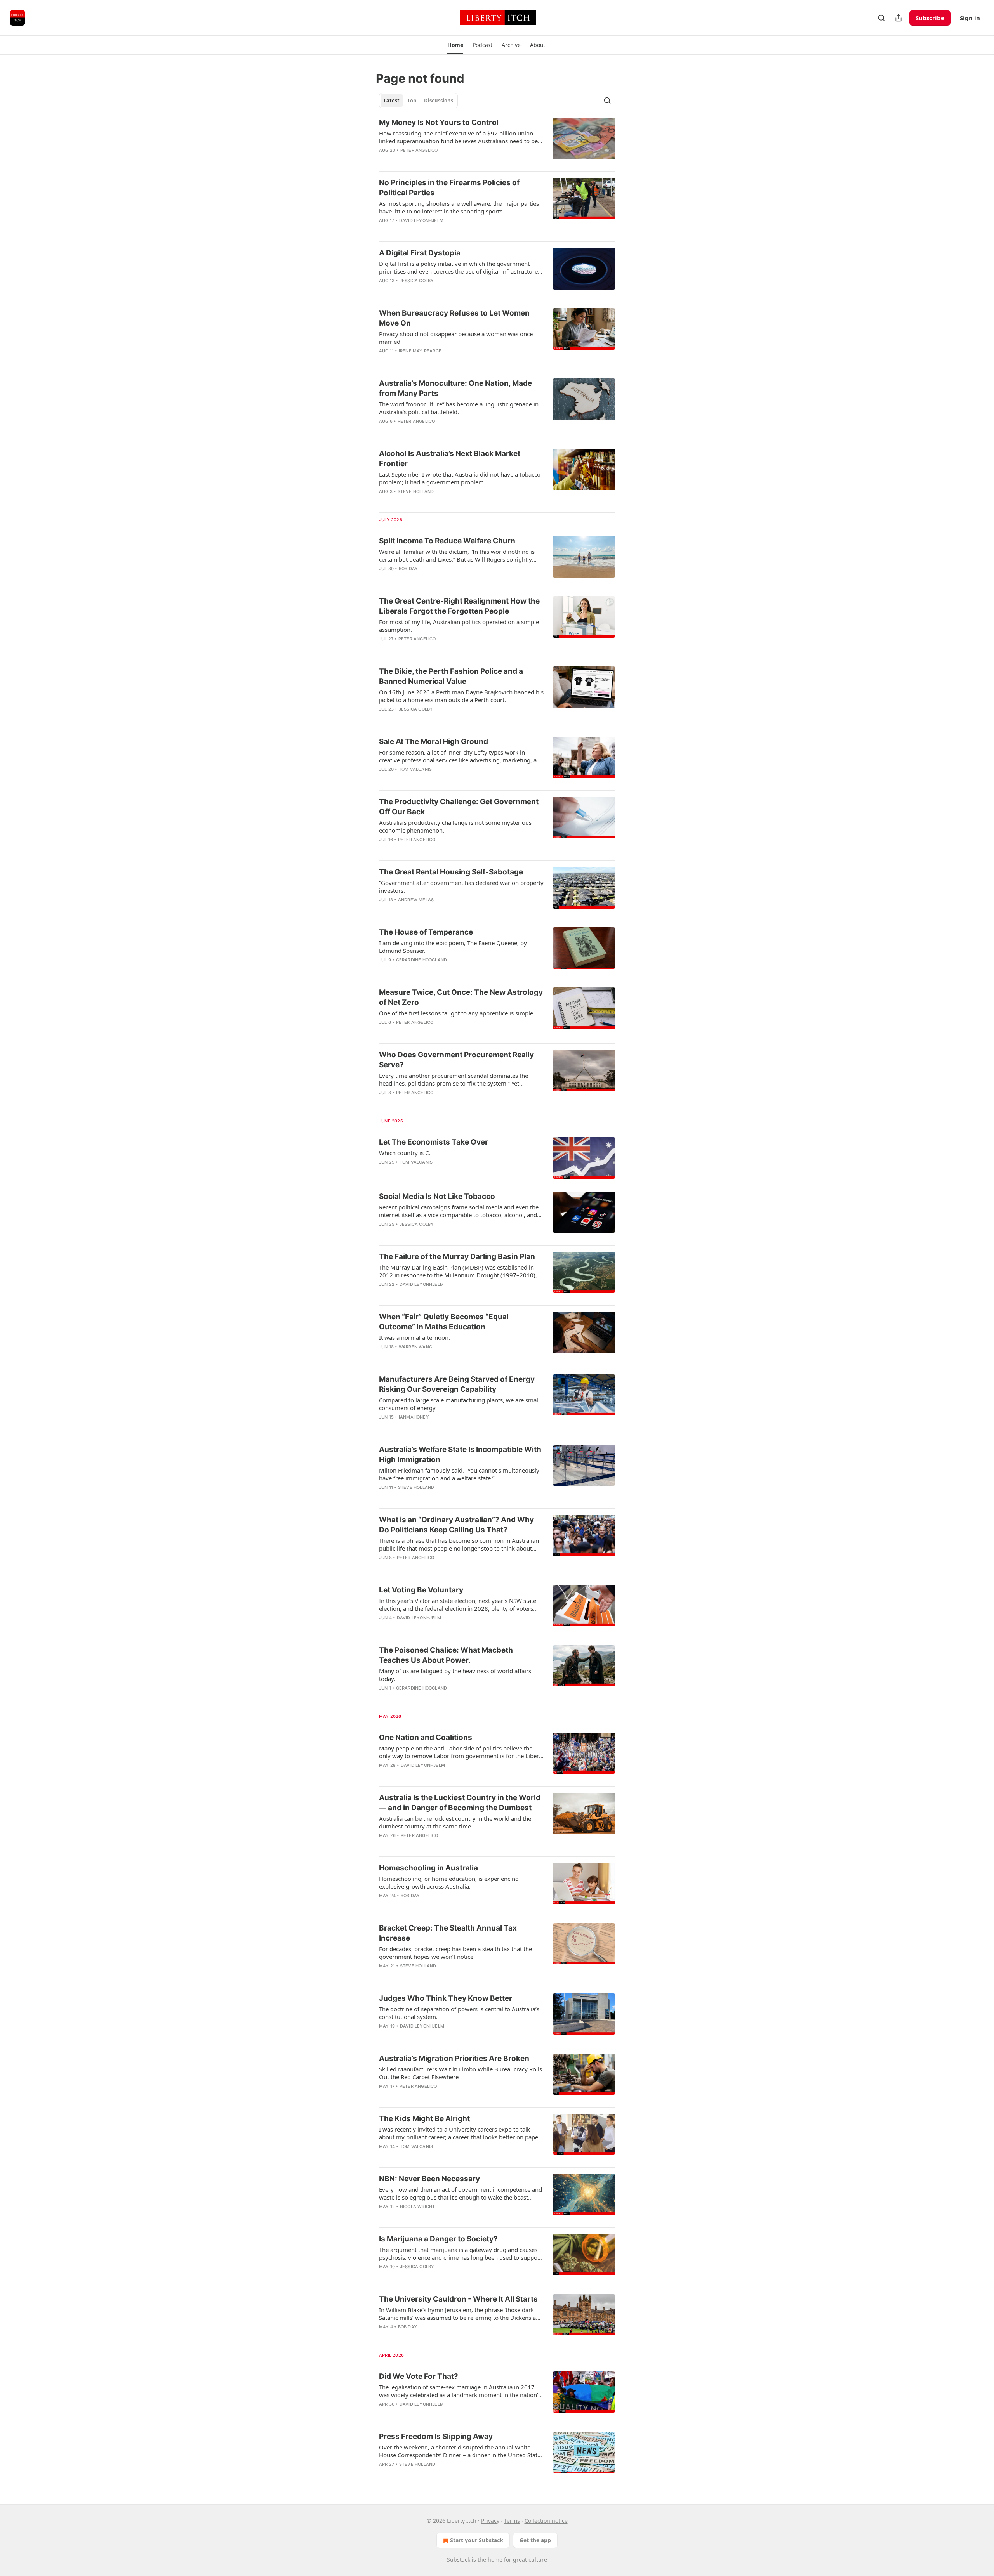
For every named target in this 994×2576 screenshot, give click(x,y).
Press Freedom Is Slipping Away (436, 2436)
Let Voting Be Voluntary (421, 1590)
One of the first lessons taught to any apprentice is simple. (457, 1013)
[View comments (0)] (437, 501)
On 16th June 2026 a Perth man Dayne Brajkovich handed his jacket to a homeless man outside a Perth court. (461, 696)
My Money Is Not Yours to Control (439, 122)
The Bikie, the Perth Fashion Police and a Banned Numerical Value (451, 676)
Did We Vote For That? (419, 2376)
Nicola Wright (418, 2207)
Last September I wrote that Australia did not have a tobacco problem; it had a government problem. (460, 478)
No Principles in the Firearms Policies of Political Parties (449, 188)
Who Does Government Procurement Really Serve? (456, 1060)
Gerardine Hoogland (422, 960)
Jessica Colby (417, 281)
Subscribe (930, 18)
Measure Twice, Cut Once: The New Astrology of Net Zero (461, 997)
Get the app (535, 2540)
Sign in (970, 18)
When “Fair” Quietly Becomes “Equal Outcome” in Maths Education (444, 1322)
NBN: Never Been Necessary (429, 2179)
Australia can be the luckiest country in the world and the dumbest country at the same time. (455, 1822)
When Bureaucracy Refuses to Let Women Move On (454, 318)
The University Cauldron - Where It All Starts (458, 2299)
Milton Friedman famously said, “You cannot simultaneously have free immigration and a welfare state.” (459, 1474)
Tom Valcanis (415, 769)
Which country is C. (405, 1153)
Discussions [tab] (439, 101)
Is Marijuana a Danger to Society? (438, 2239)
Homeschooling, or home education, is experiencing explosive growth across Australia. (449, 1882)
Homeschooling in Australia (428, 1868)
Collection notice (546, 2521)
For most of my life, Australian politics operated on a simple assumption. (459, 626)
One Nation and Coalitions (426, 1737)
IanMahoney (414, 1417)
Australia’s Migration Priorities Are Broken (454, 2058)
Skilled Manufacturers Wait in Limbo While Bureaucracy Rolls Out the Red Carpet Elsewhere (461, 2073)
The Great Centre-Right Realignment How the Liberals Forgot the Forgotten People (459, 606)
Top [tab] (412, 101)
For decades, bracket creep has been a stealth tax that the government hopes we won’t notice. (455, 1953)
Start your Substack (477, 2540)
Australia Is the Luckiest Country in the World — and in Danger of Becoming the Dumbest (460, 1803)
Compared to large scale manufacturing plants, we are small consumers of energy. (459, 1404)
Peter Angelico (419, 150)
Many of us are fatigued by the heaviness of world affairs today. (455, 1675)
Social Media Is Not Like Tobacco (437, 1196)
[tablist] (418, 101)
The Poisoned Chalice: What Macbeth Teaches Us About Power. (446, 1655)
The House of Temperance (426, 932)
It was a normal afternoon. (414, 1337)
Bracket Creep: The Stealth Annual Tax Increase (448, 1933)
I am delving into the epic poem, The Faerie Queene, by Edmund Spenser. (453, 947)
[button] (455, 45)
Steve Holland (416, 491)
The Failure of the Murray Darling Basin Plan (457, 1257)
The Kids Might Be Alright (424, 2119)
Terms (512, 2521)
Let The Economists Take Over (434, 1142)
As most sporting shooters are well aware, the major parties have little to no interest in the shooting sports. (459, 207)
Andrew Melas (416, 900)
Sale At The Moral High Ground (434, 742)
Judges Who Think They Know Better (446, 1998)
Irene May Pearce (420, 351)
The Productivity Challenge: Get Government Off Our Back (459, 807)
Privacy (490, 2521)
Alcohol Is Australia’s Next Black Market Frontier (450, 459)
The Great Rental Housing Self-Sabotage (451, 872)
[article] (497, 141)
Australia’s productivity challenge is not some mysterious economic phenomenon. (455, 826)
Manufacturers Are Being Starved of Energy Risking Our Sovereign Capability (457, 1384)
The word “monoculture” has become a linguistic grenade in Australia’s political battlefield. (459, 408)
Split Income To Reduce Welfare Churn (447, 541)
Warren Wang (415, 1347)
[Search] (881, 18)
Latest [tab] (392, 101)
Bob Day (408, 569)
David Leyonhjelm (421, 220)
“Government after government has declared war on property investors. (461, 886)
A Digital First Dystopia (420, 253)
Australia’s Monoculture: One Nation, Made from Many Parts (455, 388)
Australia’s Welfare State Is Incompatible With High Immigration (460, 1455)
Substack (459, 2560)
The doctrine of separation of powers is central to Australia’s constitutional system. (459, 2013)
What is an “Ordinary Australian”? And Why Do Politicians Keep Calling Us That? (456, 1525)
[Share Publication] (898, 18)
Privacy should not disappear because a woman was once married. (456, 338)
